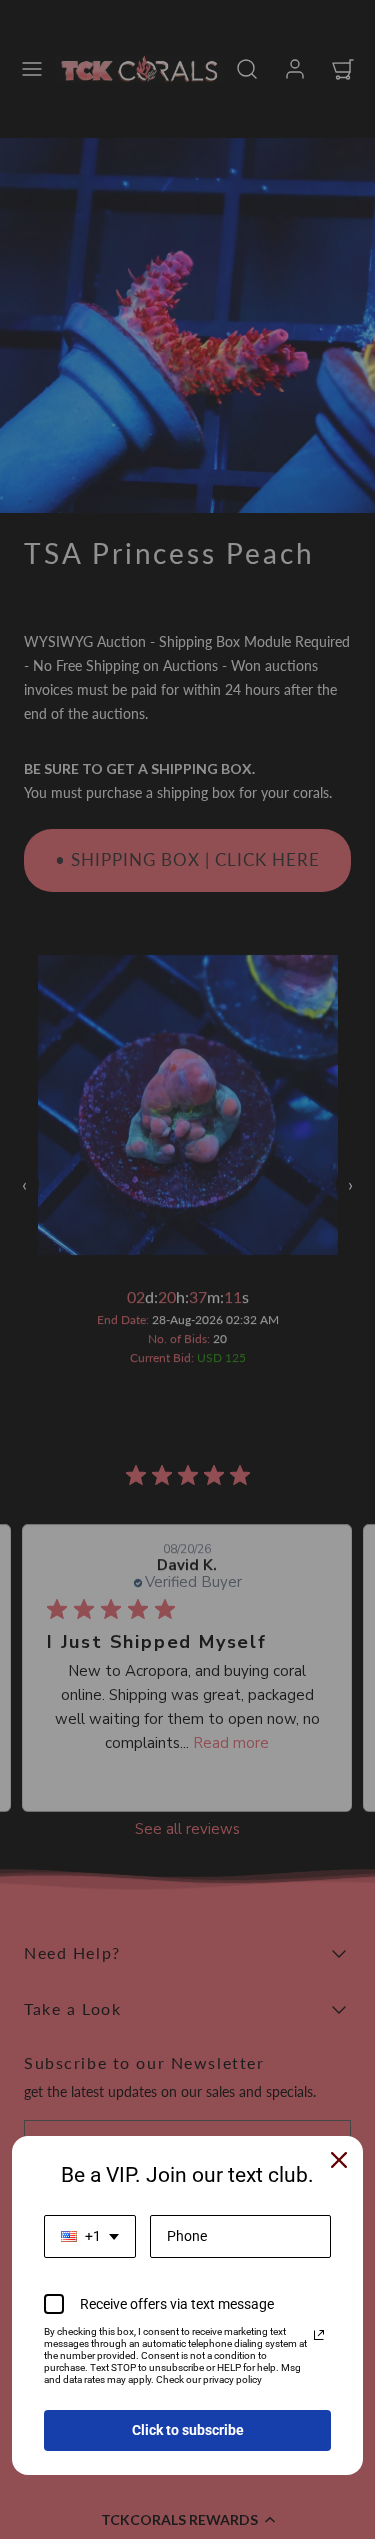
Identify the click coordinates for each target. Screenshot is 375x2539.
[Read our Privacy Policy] (319, 2335)
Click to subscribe (188, 2430)
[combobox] (90, 2236)
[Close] (339, 2160)
